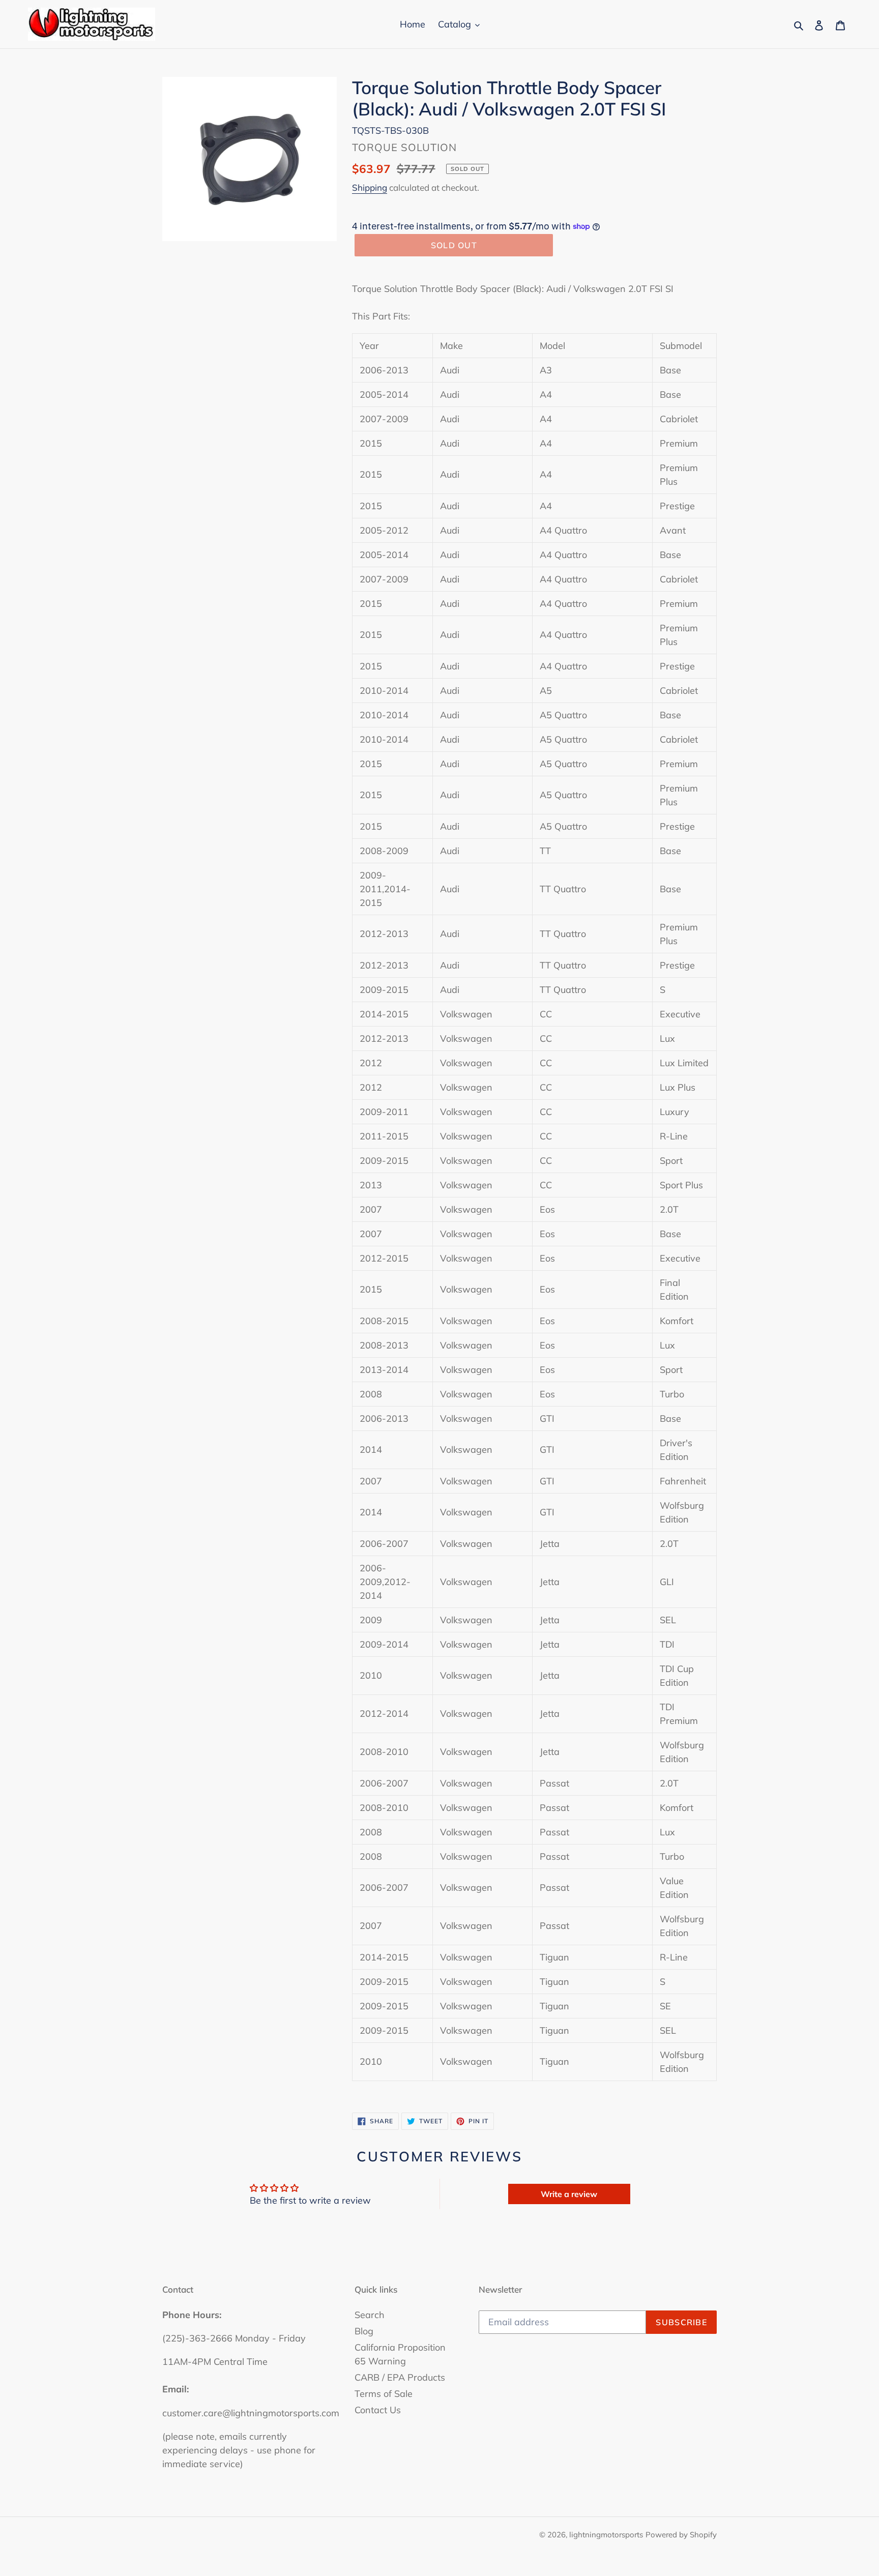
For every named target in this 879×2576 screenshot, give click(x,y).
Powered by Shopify (681, 2535)
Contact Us (378, 2410)
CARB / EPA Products (400, 2377)
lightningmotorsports (606, 2535)
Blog (364, 2331)
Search (370, 2315)
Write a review (569, 2194)
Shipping (370, 187)
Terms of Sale (384, 2394)
